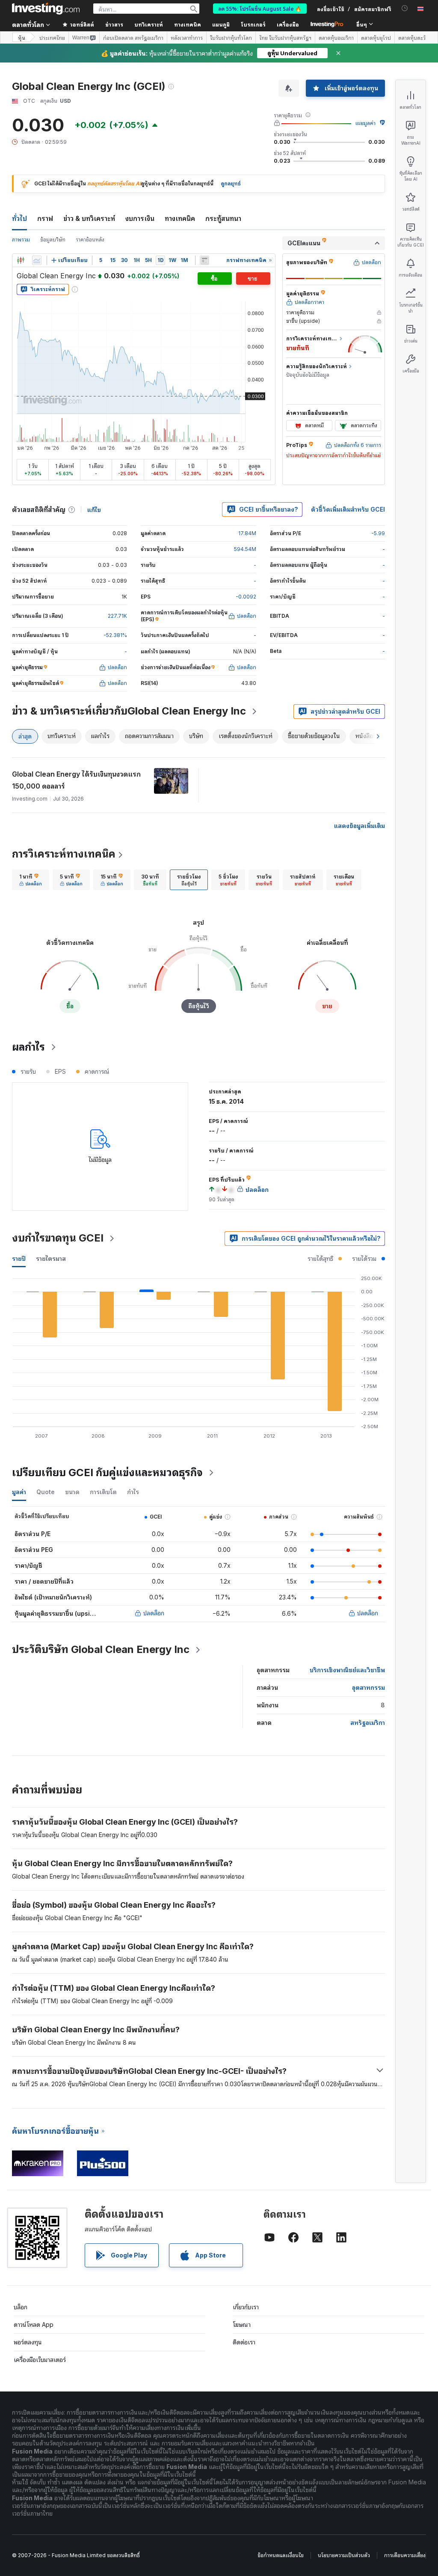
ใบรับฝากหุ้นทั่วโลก (231, 38)
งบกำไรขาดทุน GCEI (58, 1238)
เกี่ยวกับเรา (246, 2307)
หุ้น (22, 37)
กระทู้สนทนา (223, 218)
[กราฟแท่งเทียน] (21, 260)
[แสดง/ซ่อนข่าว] (204, 260)
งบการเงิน (140, 218)
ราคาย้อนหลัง (90, 240)
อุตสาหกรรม (368, 1687)
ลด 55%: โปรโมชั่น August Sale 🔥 (260, 8)
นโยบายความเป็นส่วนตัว (344, 2555)
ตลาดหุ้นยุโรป (376, 38)
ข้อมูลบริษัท (53, 240)
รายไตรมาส (51, 1258)
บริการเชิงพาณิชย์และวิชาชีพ (347, 1670)
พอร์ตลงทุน (28, 2342)
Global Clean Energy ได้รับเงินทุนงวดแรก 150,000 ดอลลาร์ (76, 780)
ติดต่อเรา (244, 2342)
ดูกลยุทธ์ (231, 183)
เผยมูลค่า (365, 123)
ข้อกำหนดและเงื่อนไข (281, 2555)
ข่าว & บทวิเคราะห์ (89, 218)
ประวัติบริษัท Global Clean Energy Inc (101, 1649)
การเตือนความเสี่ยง (405, 2555)
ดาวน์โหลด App (34, 2324)
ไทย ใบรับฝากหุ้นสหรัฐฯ (285, 38)
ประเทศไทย (52, 38)
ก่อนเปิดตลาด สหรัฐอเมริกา (133, 38)
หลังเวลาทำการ (187, 38)
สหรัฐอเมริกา (368, 1723)
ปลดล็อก (154, 1613)
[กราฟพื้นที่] (37, 260)
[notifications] (405, 8)
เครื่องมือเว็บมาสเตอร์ (40, 2360)
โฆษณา (242, 2324)
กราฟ (45, 218)
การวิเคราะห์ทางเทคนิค (64, 854)
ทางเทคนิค (180, 218)
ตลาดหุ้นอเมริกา (336, 38)
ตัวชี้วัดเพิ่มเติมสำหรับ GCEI (348, 509)
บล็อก (21, 2307)
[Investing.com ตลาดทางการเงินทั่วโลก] (46, 9)
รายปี (19, 1258)
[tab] (31, 880)
